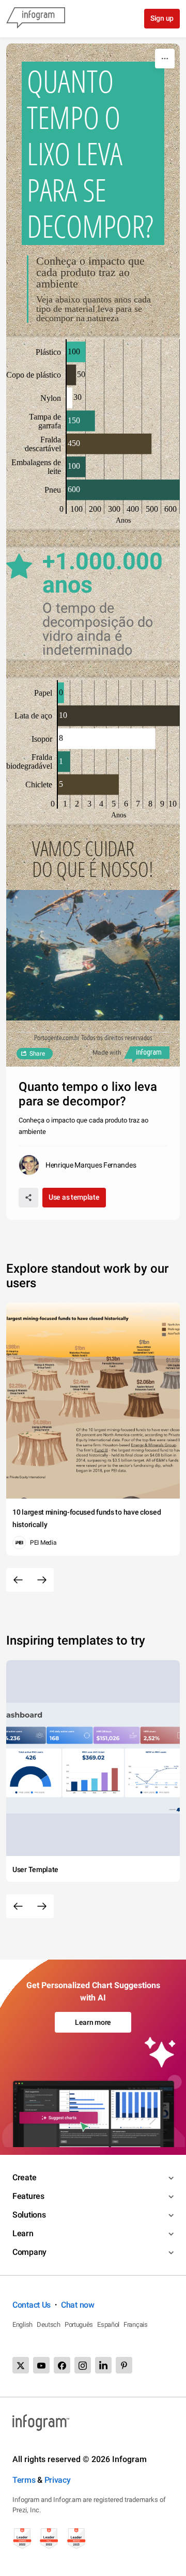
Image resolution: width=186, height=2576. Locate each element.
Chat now (78, 2305)
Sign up (162, 18)
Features (28, 2196)
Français (136, 2325)
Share (37, 1054)
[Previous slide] (18, 1580)
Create (24, 2177)
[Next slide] (42, 1580)
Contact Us (32, 2305)
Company (29, 2252)
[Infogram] (36, 19)
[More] (165, 59)
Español (108, 2325)
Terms (24, 2480)
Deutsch (49, 2325)
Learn (23, 2233)
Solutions (29, 2215)
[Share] (28, 1198)
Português (79, 2325)
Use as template (74, 1197)
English (22, 2325)
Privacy (58, 2480)
